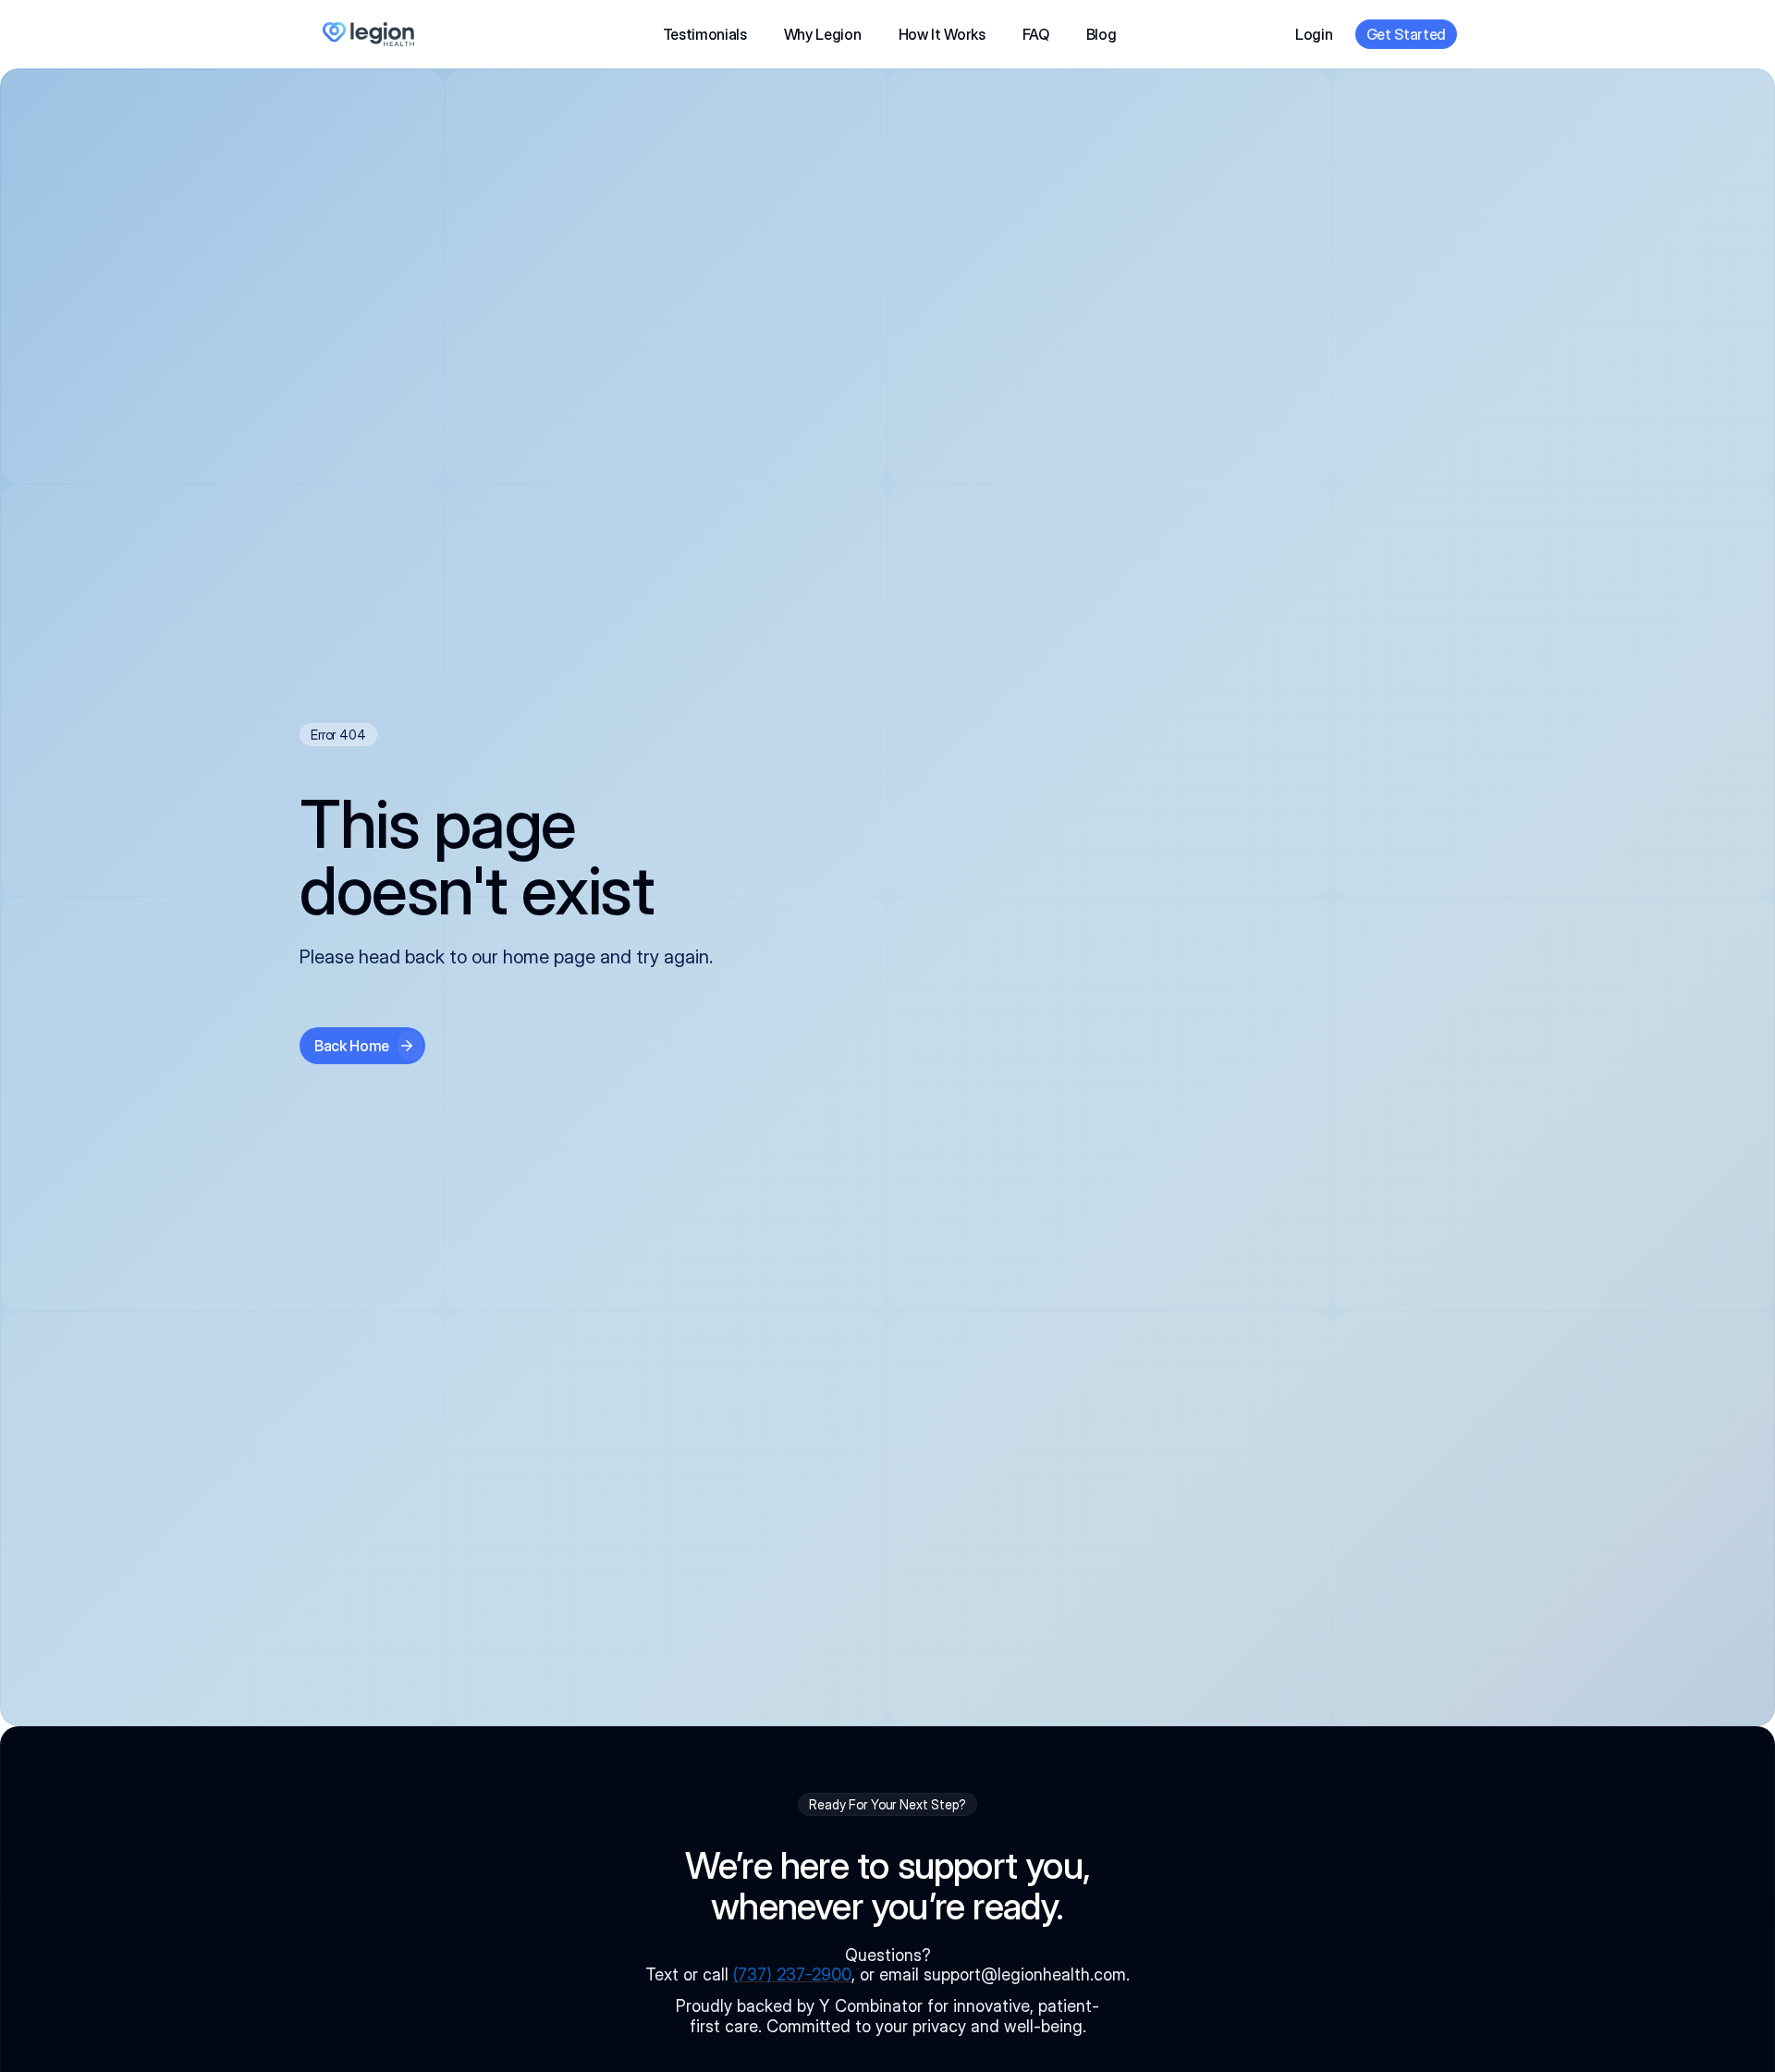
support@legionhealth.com (1025, 1974)
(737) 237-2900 (792, 1974)
